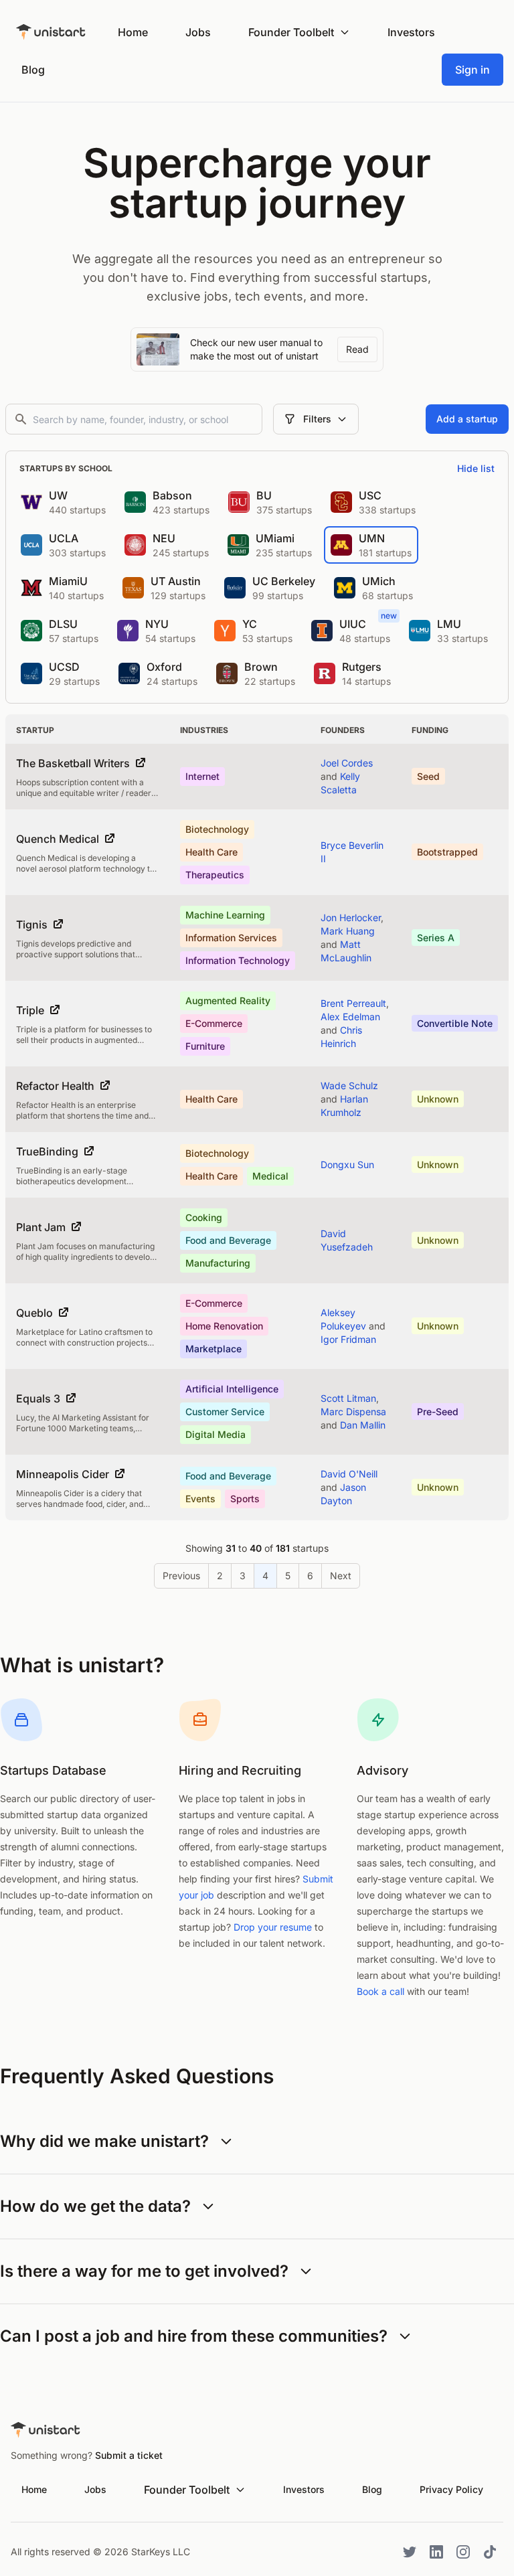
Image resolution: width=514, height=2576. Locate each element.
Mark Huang (348, 931)
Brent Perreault (353, 1003)
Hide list (476, 468)
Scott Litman (348, 1398)
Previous (181, 1576)
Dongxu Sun (347, 1164)
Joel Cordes (347, 763)
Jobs (198, 32)
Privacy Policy (451, 2489)
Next (341, 1576)
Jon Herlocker (351, 917)
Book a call (380, 1991)
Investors (411, 32)
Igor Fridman (348, 1339)
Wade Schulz (349, 1085)
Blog (33, 70)
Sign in (473, 70)
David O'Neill (349, 1474)
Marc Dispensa (353, 1412)
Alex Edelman (350, 1017)
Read (357, 349)
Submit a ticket (129, 2455)
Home (133, 32)
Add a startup (467, 419)
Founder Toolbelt (291, 32)
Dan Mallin (363, 1425)
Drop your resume (273, 1927)
